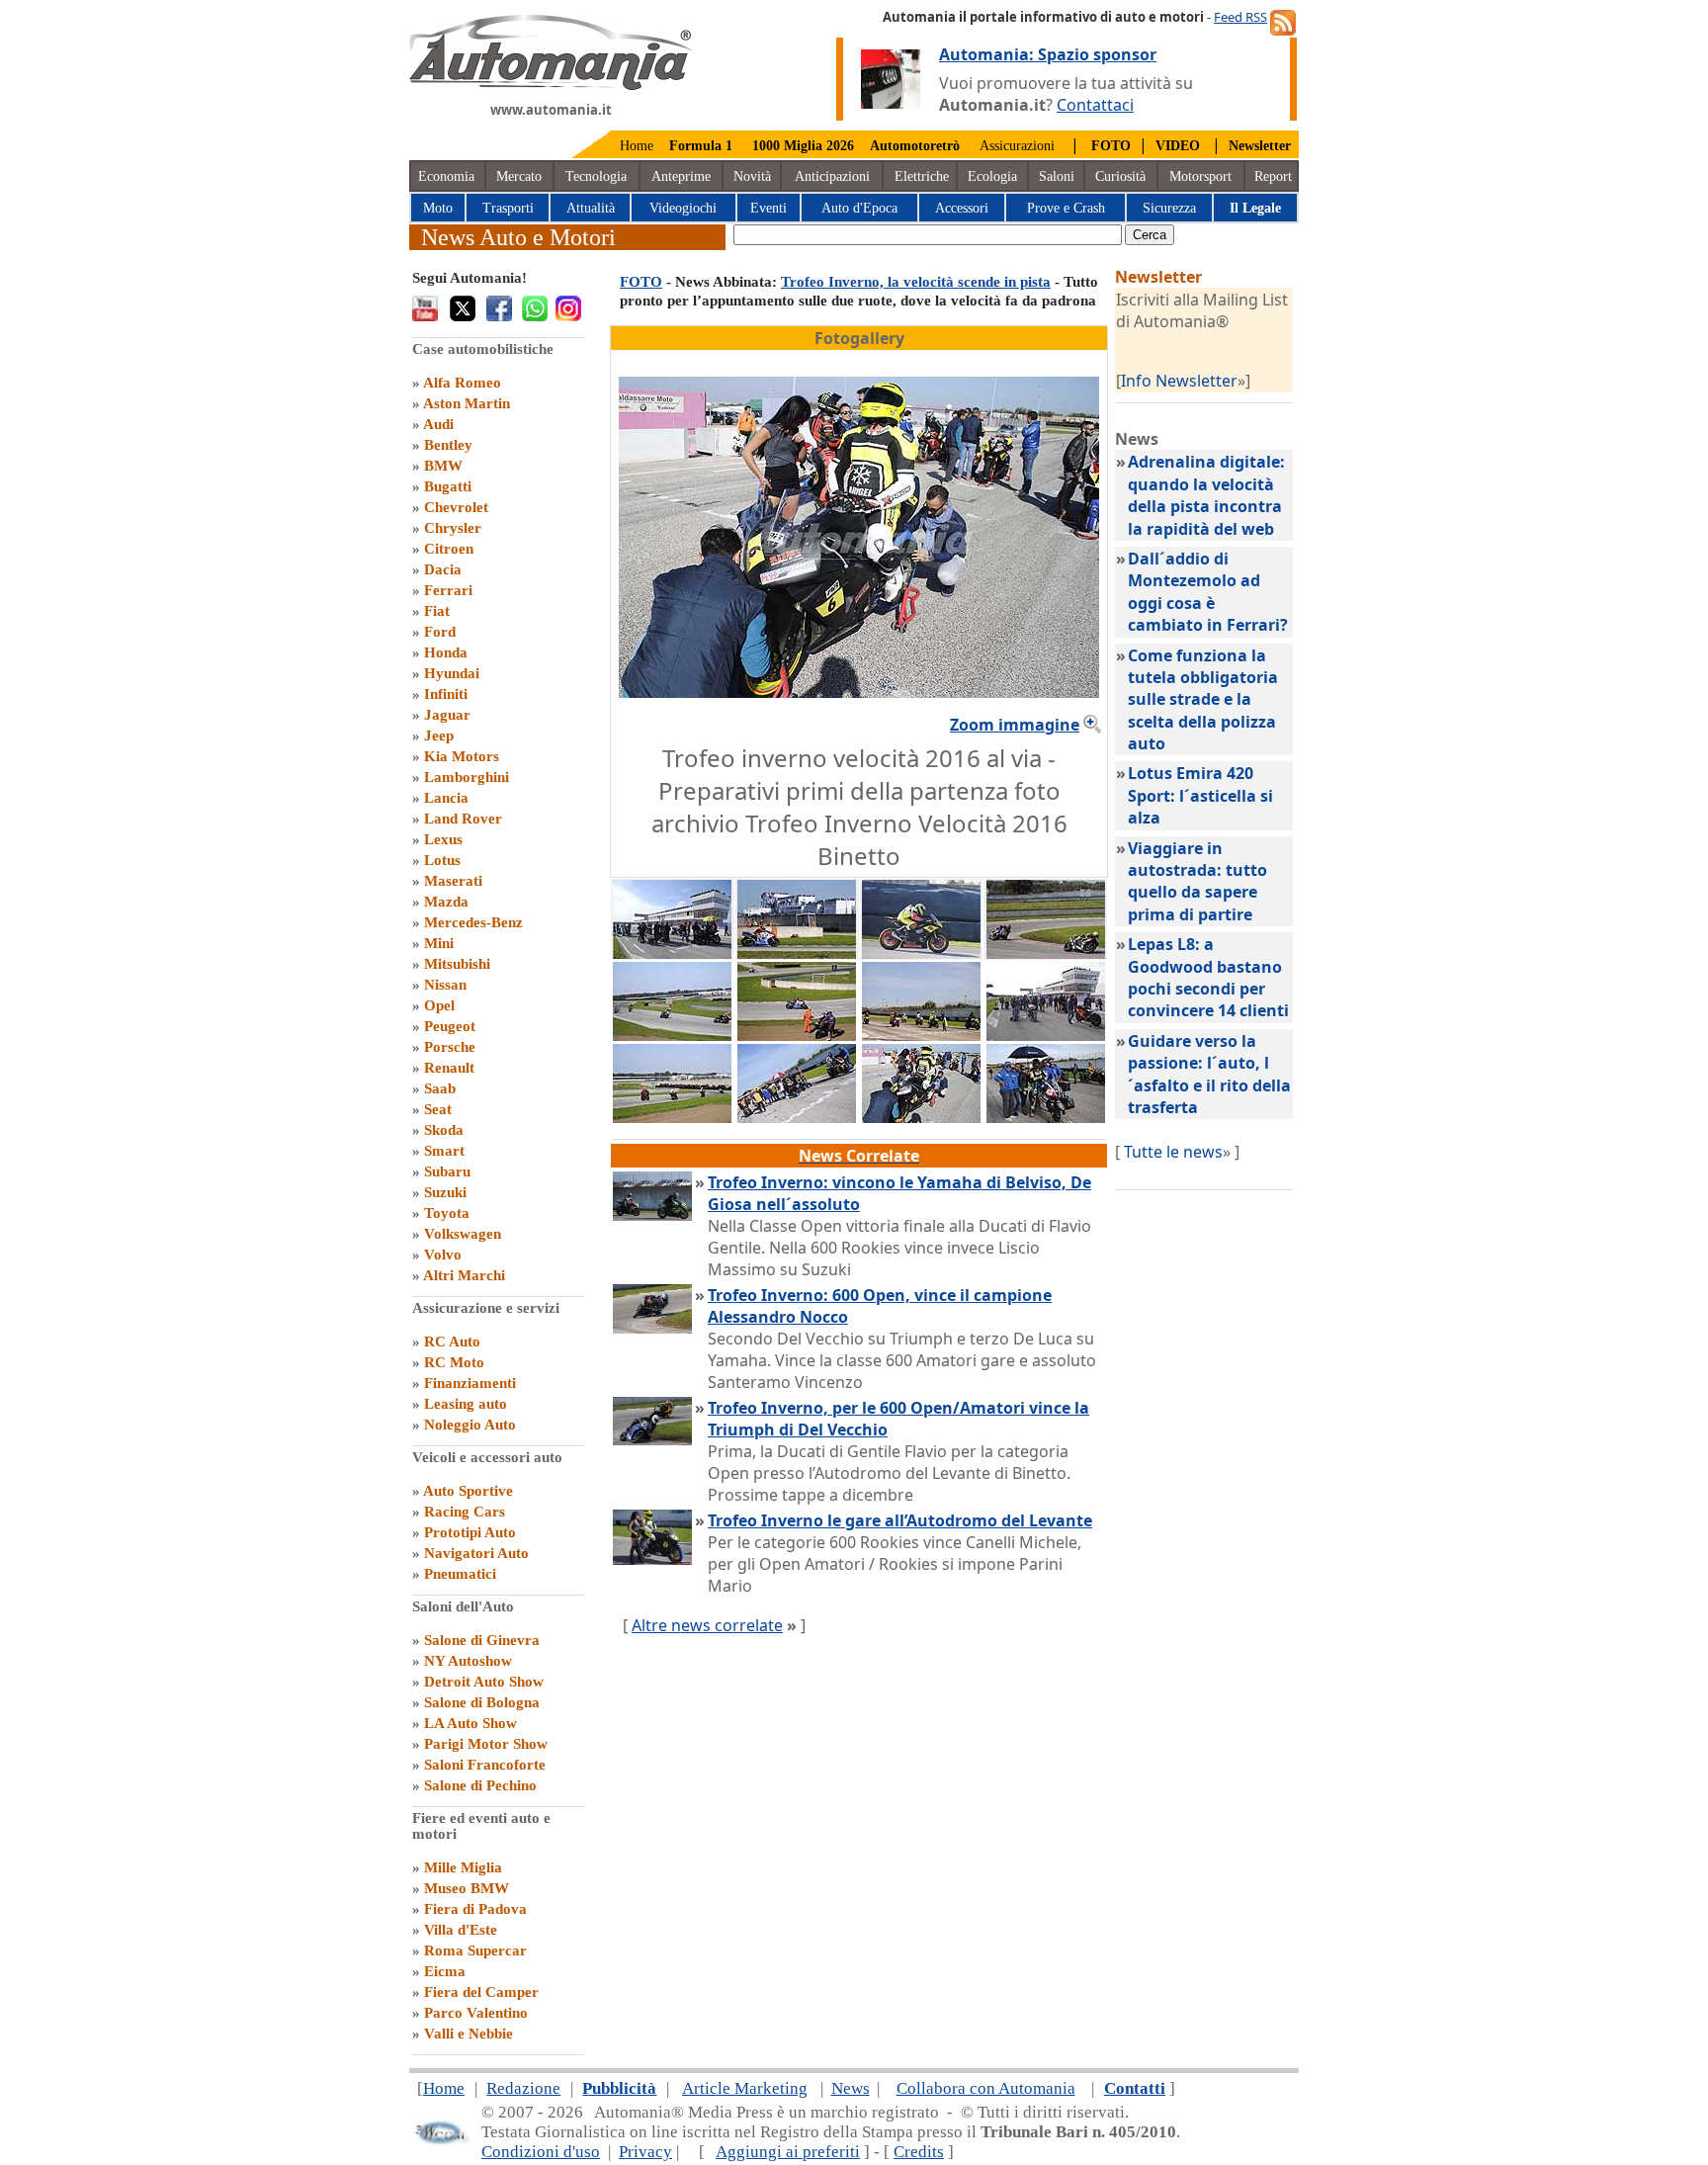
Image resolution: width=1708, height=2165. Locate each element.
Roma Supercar (475, 1950)
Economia (446, 176)
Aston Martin (467, 403)
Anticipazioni (832, 176)
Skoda (444, 1130)
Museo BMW (467, 1888)
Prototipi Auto (470, 1532)
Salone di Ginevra (482, 1640)
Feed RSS (1240, 17)
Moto (438, 208)
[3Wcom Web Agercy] (441, 2141)
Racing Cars (465, 1512)
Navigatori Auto (476, 1553)
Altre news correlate (707, 1625)
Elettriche (922, 176)
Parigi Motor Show (486, 1744)
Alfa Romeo (462, 383)
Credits (919, 2152)
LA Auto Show (470, 1723)
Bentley (448, 445)
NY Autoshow (468, 1661)
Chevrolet (456, 507)
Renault (449, 1068)
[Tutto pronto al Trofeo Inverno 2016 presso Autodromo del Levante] (921, 953)
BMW (443, 466)
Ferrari (448, 590)
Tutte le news (1173, 1152)
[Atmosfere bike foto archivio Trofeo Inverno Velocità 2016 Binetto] (1046, 1117)
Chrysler (453, 528)
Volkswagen (463, 1234)
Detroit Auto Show (484, 1682)
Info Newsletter (1179, 381)
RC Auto (452, 1342)
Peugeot (450, 1026)
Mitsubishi (457, 964)
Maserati (453, 881)
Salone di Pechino (480, 1785)
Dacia (443, 569)
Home (637, 146)
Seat (438, 1109)
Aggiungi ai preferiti (788, 2152)
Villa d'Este (461, 1930)
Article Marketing (745, 2088)
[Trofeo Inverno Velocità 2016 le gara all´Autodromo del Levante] (672, 1117)
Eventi (769, 208)
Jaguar (447, 715)
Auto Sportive (468, 1491)
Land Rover (463, 819)
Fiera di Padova (475, 1909)
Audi (438, 424)
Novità (752, 176)
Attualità (591, 208)
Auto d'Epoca (859, 208)
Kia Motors (462, 756)
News (851, 2088)
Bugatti (448, 486)
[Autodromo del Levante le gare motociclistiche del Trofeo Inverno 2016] (672, 953)
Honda (446, 652)
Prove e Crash (1066, 208)
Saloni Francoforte (485, 1765)
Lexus (443, 839)
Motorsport (1200, 176)
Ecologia (992, 176)
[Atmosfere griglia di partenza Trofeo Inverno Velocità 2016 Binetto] (797, 1117)
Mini (439, 943)
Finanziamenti (470, 1383)
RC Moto (454, 1362)
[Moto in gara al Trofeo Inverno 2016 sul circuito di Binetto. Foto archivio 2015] (672, 1035)
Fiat (437, 611)
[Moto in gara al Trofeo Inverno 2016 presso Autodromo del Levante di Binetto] (797, 953)
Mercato (519, 176)
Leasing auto (466, 1404)
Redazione (523, 2088)
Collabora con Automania (986, 2088)
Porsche (450, 1047)
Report (1273, 176)
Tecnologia (596, 176)
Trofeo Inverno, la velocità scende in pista (916, 282)
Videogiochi (683, 208)
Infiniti (446, 694)
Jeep (439, 736)
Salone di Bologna (482, 1702)
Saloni (1057, 176)
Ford (440, 632)
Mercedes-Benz (473, 922)
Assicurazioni (1017, 146)
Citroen (449, 549)
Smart (444, 1151)
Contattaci (1095, 105)
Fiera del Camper (481, 1992)
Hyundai (452, 673)
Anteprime (681, 176)
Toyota (447, 1213)
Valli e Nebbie (469, 2034)
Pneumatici (460, 1574)
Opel (439, 1005)
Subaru (447, 1171)
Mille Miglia (463, 1867)
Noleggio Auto (470, 1425)
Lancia (446, 798)
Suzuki (445, 1192)
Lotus (442, 860)
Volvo (443, 1255)
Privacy (645, 2152)
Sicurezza (1169, 208)
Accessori (962, 208)
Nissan (445, 985)
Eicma (445, 1971)
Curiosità (1120, 176)
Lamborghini (467, 777)
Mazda (446, 902)
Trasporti (508, 208)
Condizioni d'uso (541, 2152)
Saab (440, 1088)
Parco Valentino (476, 2013)
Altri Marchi (464, 1275)
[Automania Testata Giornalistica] (551, 85)
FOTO (641, 282)
